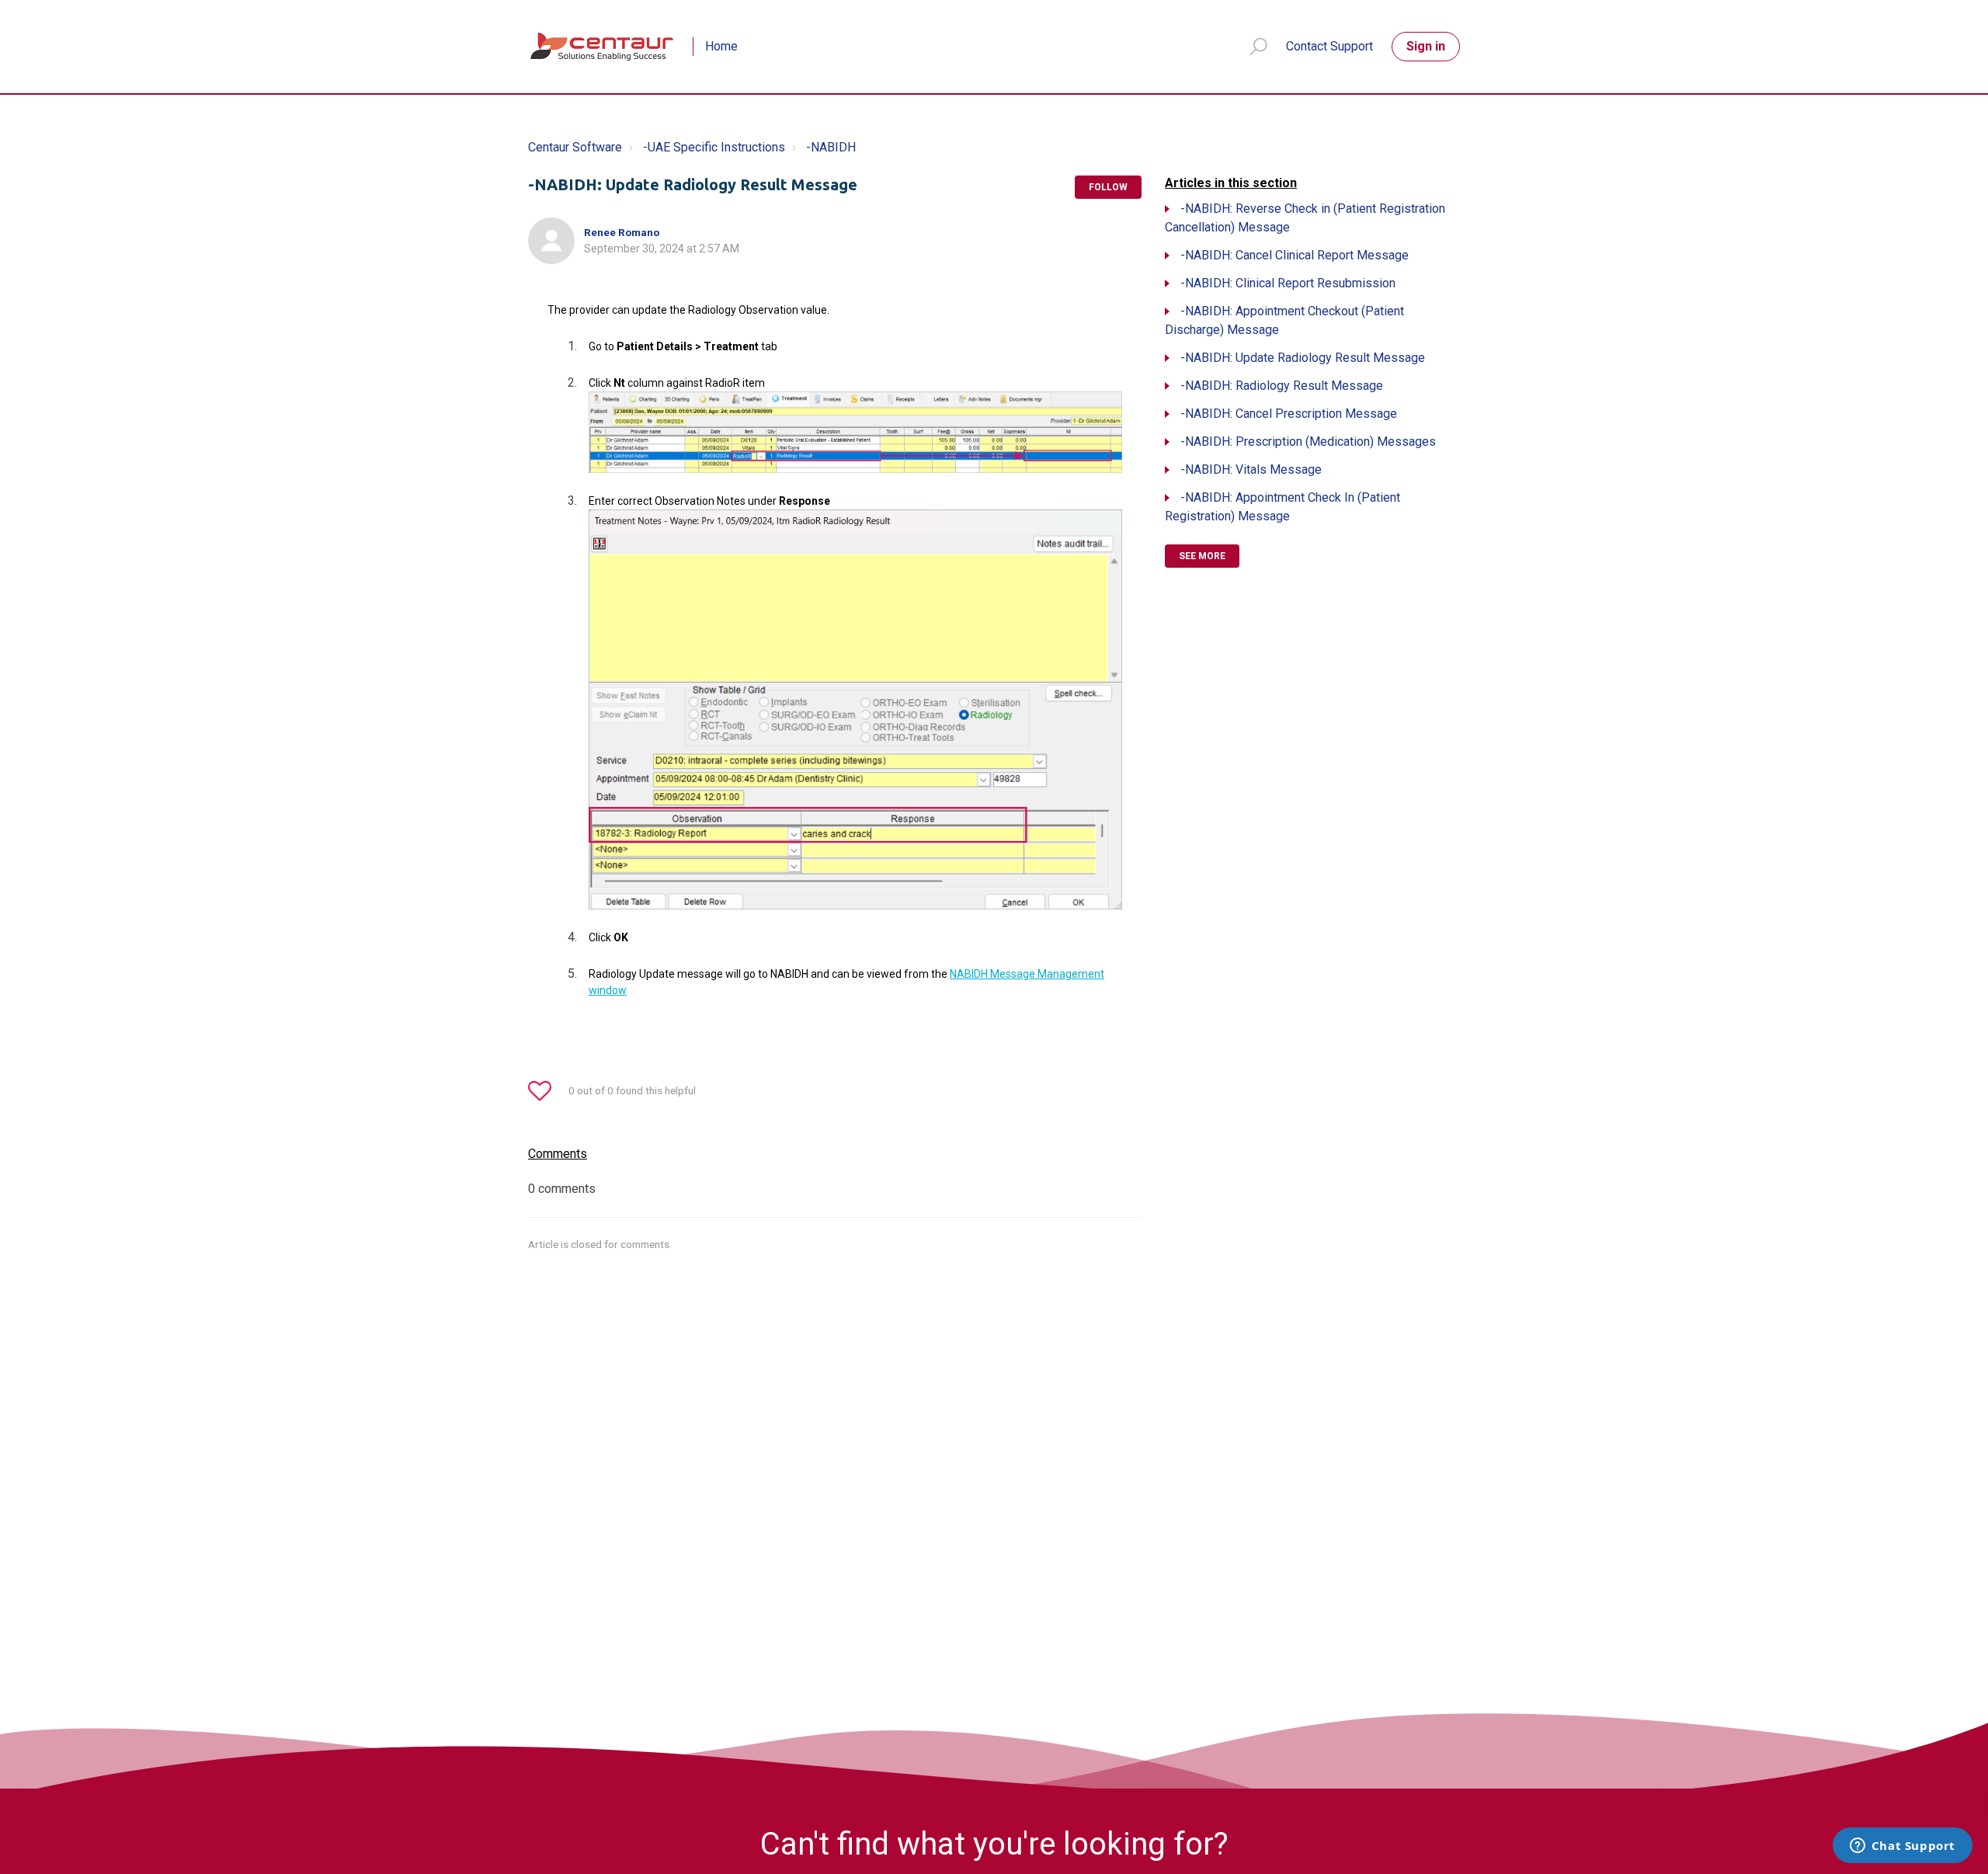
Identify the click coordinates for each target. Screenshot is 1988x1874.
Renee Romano (622, 232)
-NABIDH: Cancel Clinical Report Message (1295, 255)
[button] (1251, 47)
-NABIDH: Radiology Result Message (1282, 386)
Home (721, 46)
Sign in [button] (1426, 46)
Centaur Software (575, 147)
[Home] (603, 47)
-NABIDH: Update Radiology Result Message (1303, 358)
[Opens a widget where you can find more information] (1902, 1847)
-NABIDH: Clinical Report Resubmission (1288, 283)
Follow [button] (1108, 187)
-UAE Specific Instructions (714, 147)
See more (1202, 556)
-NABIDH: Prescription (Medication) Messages (1308, 442)
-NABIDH (831, 147)
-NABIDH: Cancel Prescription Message (1289, 414)
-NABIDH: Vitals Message (1251, 469)
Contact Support (1329, 46)
